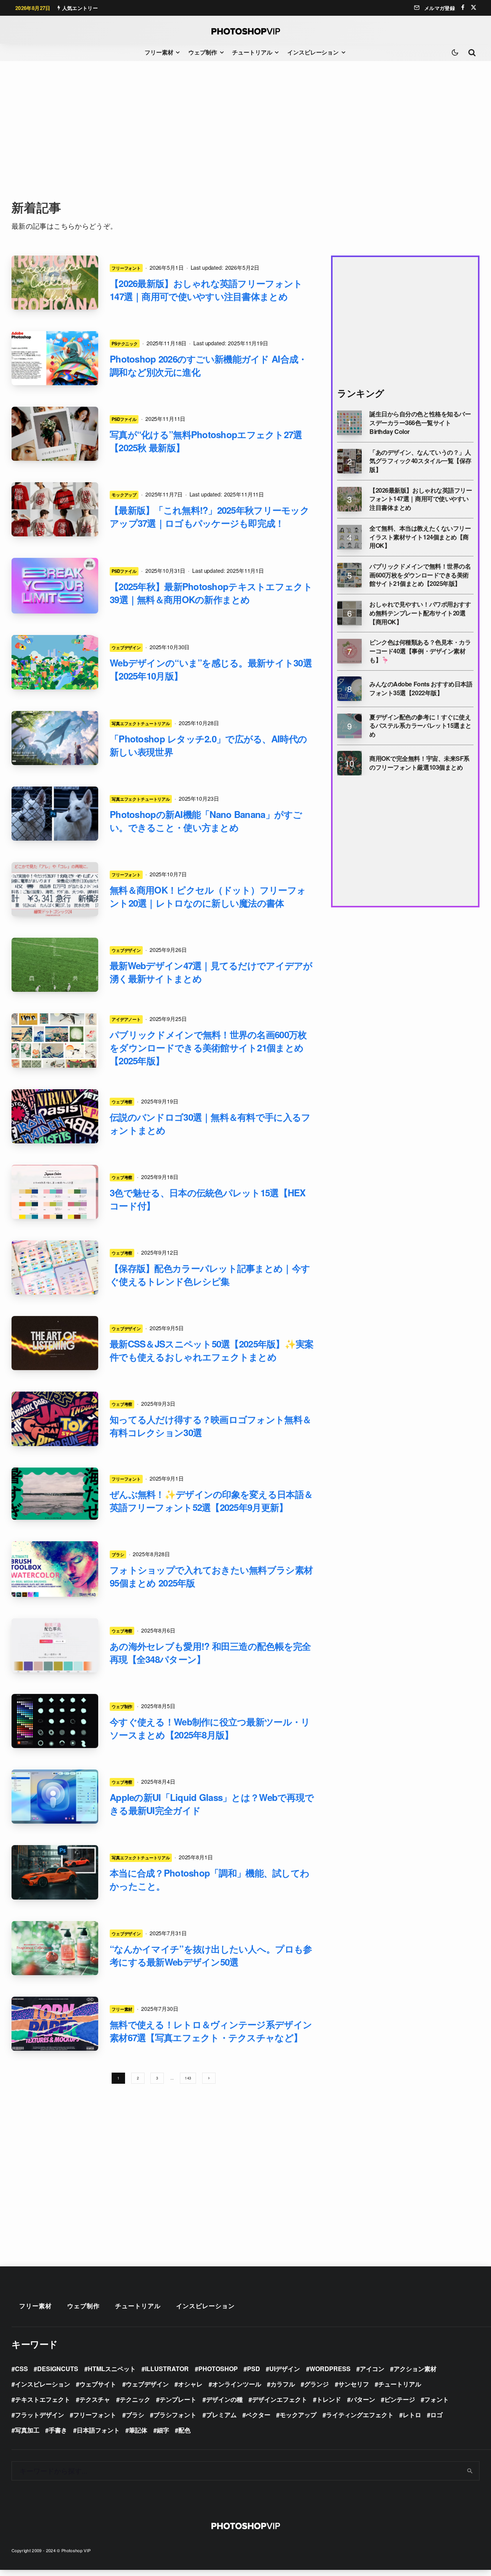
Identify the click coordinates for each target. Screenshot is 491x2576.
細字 (163, 2430)
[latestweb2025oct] (55, 662)
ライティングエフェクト (360, 2415)
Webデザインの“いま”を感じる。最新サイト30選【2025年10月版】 (211, 669)
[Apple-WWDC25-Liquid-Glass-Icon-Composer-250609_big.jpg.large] (55, 1797)
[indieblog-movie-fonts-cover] (55, 1419)
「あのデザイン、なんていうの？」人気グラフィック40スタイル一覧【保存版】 (420, 461)
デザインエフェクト (280, 2399)
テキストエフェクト (43, 2399)
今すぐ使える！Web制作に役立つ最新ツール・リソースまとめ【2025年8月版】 (210, 1728)
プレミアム (221, 2415)
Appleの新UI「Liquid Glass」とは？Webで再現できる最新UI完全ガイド (212, 1804)
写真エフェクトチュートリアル (141, 723)
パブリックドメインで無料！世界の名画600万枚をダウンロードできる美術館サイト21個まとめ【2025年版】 (208, 1047)
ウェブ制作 (203, 52)
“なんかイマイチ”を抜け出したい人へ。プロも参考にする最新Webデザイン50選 (211, 1955)
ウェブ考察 (122, 1102)
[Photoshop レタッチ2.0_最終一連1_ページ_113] (55, 738)
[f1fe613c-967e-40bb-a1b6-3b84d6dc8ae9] (55, 889)
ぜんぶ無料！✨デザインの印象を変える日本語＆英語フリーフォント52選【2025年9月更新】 (211, 1501)
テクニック (135, 2399)
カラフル (283, 2384)
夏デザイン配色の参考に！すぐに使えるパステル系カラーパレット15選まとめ (420, 726)
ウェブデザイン (126, 647)
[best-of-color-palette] (55, 1267)
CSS (21, 2369)
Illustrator (167, 2369)
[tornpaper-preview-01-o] (55, 2024)
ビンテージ (400, 2399)
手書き (58, 2430)
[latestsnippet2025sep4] (55, 1343)
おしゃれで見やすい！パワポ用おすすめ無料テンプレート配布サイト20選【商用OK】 (420, 613)
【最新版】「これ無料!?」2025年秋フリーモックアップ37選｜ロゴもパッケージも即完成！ (209, 516)
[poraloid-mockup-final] (55, 434)
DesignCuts (58, 2369)
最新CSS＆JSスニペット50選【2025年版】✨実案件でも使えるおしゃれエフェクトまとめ (212, 1350)
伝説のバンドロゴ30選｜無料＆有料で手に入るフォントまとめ (210, 1123)
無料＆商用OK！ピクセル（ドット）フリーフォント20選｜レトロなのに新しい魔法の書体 (208, 896)
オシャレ (190, 2384)
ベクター (258, 2415)
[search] (470, 2471)
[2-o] (55, 283)
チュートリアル (252, 52)
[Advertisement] (245, 130)
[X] (474, 7)
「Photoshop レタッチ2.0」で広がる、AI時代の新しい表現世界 (208, 745)
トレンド (329, 2399)
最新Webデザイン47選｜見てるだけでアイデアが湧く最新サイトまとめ (211, 972)
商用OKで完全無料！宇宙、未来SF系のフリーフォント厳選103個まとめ (419, 763)
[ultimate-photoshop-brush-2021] (55, 1569)
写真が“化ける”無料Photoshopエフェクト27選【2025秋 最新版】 (206, 441)
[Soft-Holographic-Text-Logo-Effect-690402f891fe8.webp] (55, 586)
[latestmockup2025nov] (55, 509)
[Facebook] (463, 7)
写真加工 (27, 2430)
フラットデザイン (40, 2415)
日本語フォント (98, 2430)
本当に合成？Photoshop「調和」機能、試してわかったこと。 (209, 1879)
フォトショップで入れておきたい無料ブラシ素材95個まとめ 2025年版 (211, 1576)
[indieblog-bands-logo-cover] (55, 1116)
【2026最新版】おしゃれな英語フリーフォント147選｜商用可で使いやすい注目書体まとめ (206, 290)
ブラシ (118, 1554)
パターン (363, 2399)
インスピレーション (313, 52)
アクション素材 (415, 2369)
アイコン (372, 2369)
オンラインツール (237, 2384)
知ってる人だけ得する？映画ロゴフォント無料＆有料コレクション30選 (210, 1426)
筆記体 (138, 2430)
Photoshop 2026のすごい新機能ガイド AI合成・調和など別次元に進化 (208, 365)
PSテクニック (125, 343)
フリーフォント (126, 268)
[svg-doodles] (55, 1721)
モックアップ (124, 495)
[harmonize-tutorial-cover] (55, 1872)
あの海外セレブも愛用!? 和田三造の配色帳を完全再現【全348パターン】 (210, 1652)
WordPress (330, 2369)
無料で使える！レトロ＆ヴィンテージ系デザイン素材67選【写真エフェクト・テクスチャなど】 (211, 2031)
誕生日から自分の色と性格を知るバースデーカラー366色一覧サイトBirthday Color (420, 423)
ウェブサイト (98, 2384)
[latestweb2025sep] (55, 965)
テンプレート (178, 2399)
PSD (254, 2369)
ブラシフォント (175, 2415)
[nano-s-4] (55, 814)
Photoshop (218, 2369)
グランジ (316, 2384)
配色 (185, 2430)
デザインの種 (224, 2399)
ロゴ (437, 2415)
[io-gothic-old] (55, 1494)
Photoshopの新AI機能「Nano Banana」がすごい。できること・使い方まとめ (206, 821)
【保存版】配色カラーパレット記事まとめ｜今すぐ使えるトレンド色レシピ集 (210, 1275)
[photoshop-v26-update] (55, 358)
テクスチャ (95, 2399)
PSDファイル (124, 419)
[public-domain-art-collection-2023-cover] (55, 1040)
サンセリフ (354, 2384)
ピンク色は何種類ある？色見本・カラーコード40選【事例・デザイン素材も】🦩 (420, 651)
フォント (437, 2399)
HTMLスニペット (112, 2369)
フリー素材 (159, 52)
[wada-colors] (55, 1645)
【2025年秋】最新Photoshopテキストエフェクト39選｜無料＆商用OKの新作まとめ (211, 593)
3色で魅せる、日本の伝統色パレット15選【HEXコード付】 (208, 1199)
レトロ (412, 2415)
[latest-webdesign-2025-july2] (55, 1948)
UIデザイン (285, 2369)
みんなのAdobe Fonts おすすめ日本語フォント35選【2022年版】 (421, 689)
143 (188, 2078)
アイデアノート (126, 1019)
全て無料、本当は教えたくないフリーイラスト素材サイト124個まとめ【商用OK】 (420, 537)
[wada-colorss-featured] (55, 1192)
